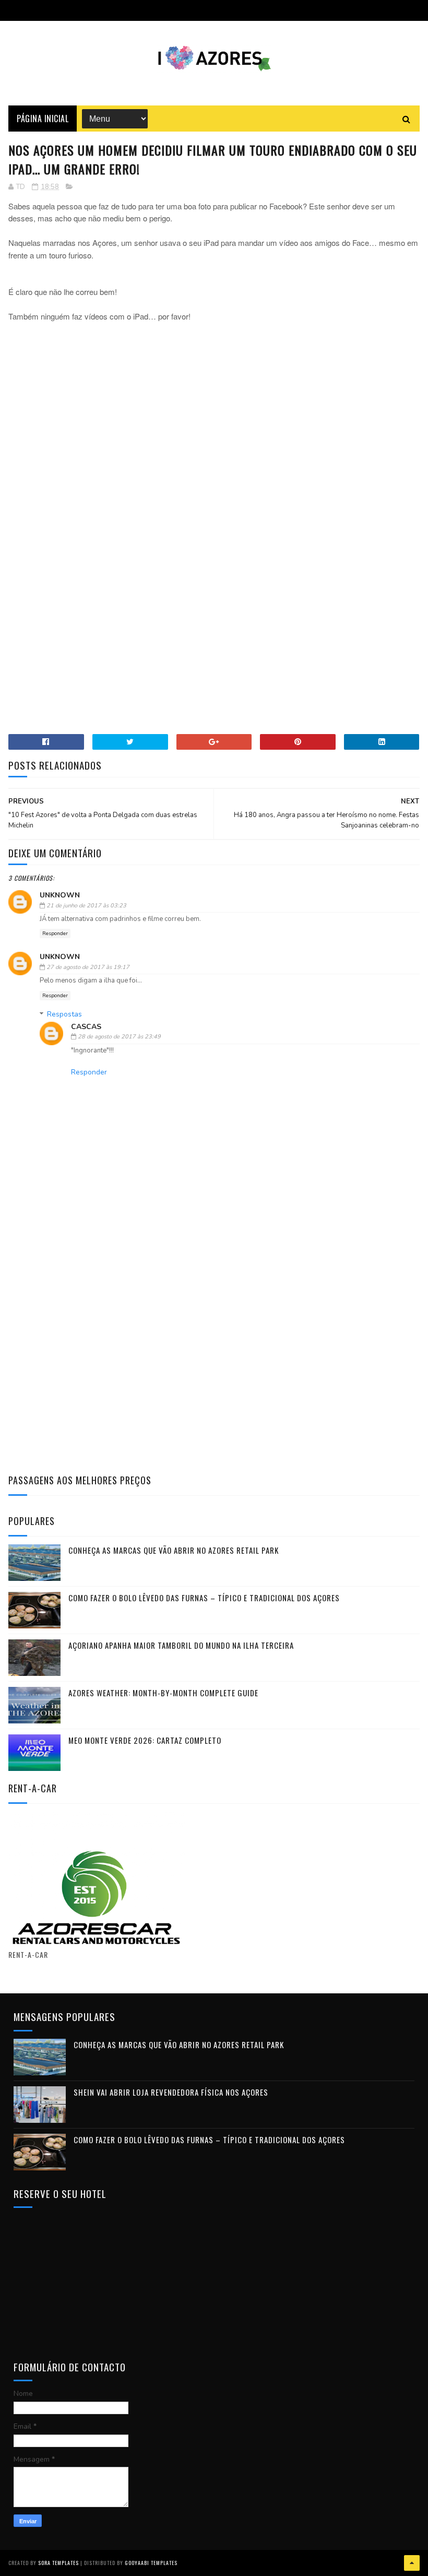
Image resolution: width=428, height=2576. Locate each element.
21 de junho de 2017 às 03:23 (86, 906)
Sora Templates (58, 2563)
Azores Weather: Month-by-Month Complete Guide (163, 1693)
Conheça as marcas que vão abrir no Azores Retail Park (174, 1550)
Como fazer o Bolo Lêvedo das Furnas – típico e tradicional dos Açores (204, 1598)
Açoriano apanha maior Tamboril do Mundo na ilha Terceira (181, 1645)
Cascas (86, 1027)
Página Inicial (43, 119)
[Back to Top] (412, 2563)
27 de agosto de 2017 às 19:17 (88, 967)
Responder (55, 933)
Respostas (64, 1014)
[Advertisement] (214, 408)
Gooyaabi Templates (151, 2563)
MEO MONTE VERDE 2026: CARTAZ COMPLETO (145, 1740)
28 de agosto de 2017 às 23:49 (119, 1037)
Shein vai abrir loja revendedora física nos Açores (171, 2092)
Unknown (60, 895)
